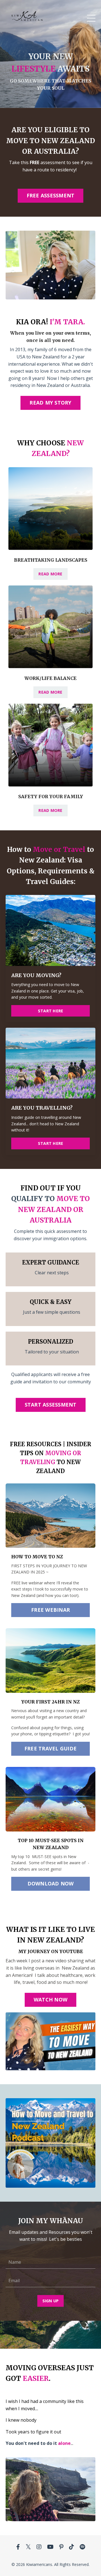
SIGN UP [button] (51, 2301)
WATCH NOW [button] (50, 2000)
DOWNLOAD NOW (51, 1883)
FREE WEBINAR (50, 1610)
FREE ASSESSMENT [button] (51, 195)
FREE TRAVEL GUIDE (50, 1748)
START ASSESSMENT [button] (51, 1405)
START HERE (51, 1011)
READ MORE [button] (50, 574)
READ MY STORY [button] (50, 403)
